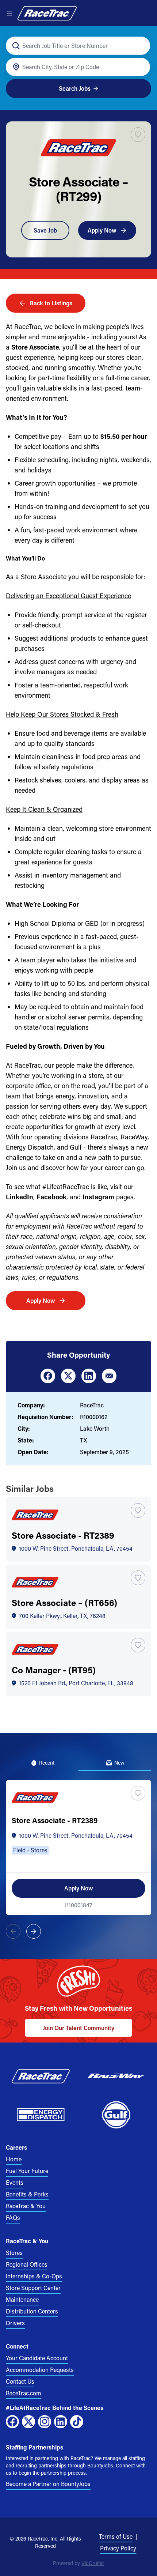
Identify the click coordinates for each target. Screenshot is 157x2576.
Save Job (45, 230)
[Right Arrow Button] (34, 1931)
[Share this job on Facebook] (48, 1376)
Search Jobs (75, 88)
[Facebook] (12, 2422)
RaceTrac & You (26, 2206)
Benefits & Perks (27, 2194)
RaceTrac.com (24, 2393)
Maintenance (22, 2299)
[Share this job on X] (68, 1376)
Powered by (78, 2563)
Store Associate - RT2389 (63, 1535)
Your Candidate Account (37, 2358)
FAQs (13, 2217)
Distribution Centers (32, 2311)
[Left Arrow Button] (13, 1931)
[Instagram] (45, 2422)
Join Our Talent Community (78, 2028)
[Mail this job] (109, 1376)
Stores (14, 2253)
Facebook (51, 1197)
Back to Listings (51, 303)
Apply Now (102, 230)
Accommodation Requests (40, 2370)
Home (14, 2159)
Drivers (15, 2323)
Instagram (98, 1197)
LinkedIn (20, 1197)
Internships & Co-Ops (34, 2276)
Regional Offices (27, 2264)
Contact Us (20, 2381)
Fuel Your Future (27, 2171)
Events (15, 2182)
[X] (28, 2422)
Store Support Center (33, 2288)
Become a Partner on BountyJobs (48, 2484)
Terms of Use (116, 2536)
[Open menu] (9, 13)
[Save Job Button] (138, 135)
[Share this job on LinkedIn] (89, 1376)
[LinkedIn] (61, 2422)
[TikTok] (77, 2422)
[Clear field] (140, 67)
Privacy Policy (118, 2548)
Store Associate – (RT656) (64, 1602)
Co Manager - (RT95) (54, 1670)
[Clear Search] (140, 46)
